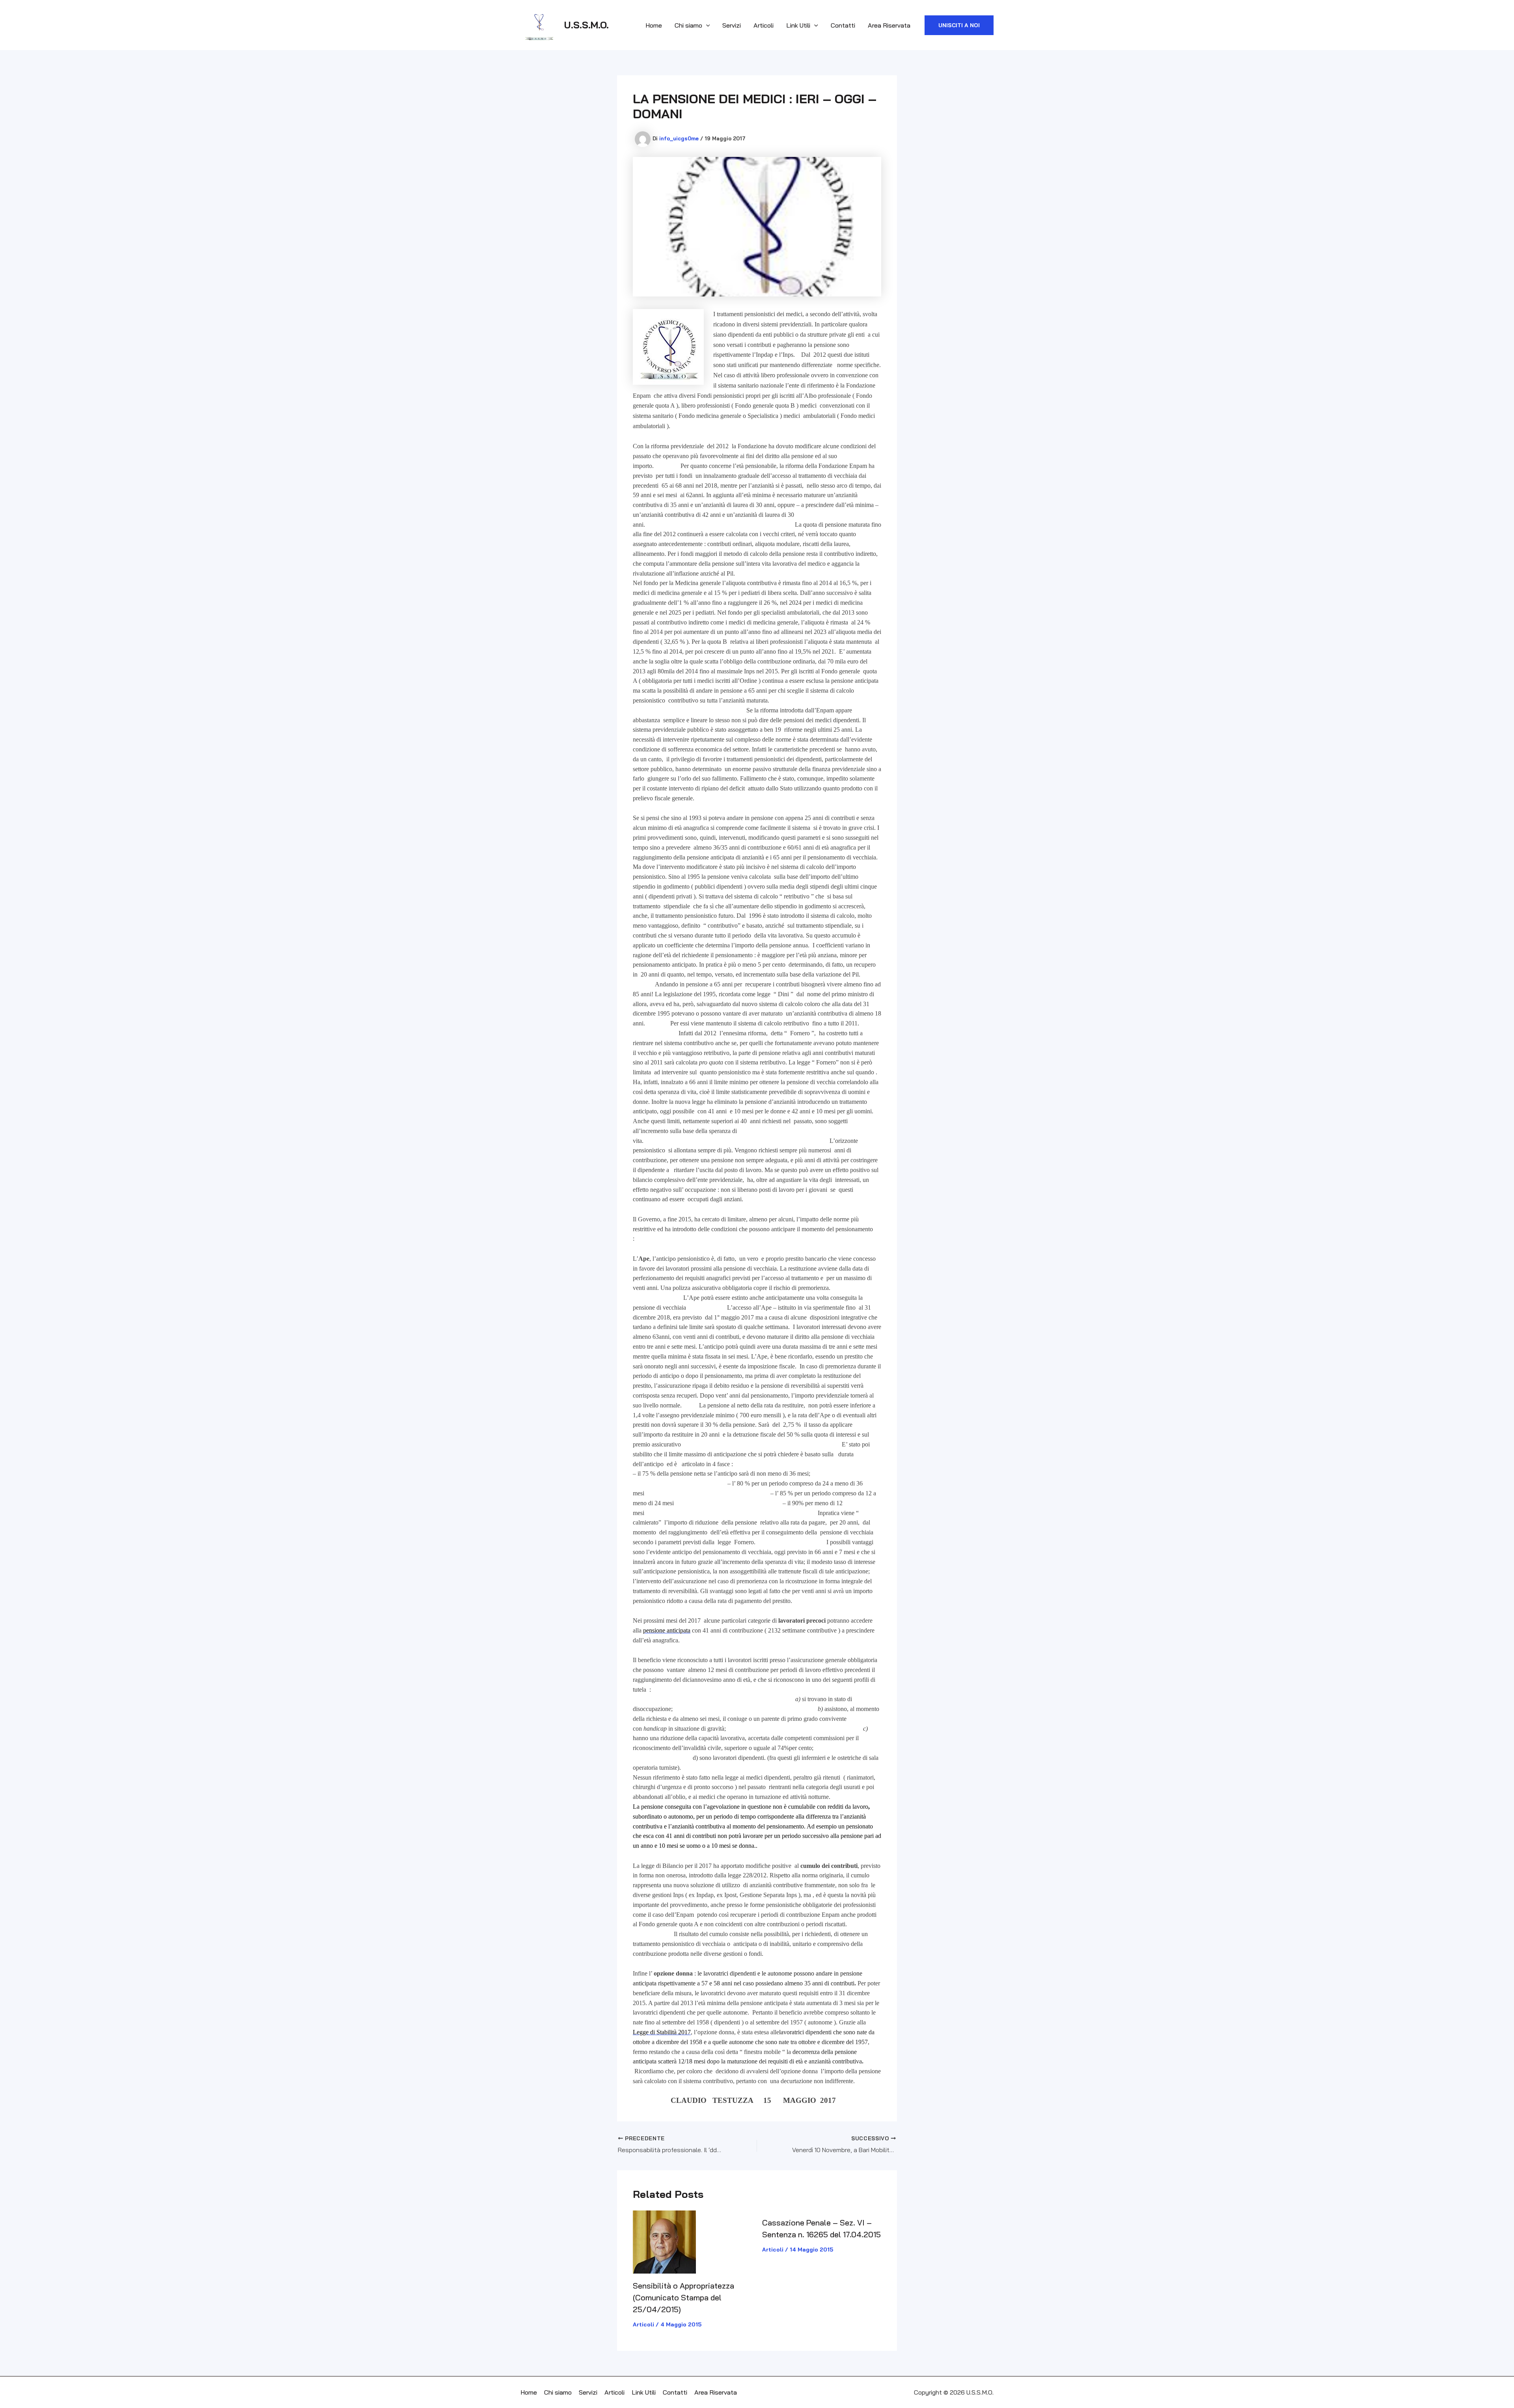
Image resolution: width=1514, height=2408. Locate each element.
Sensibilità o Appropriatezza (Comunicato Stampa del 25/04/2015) (683, 2297)
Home (654, 25)
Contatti (843, 25)
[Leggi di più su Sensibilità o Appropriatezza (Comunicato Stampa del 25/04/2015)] (664, 2241)
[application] (706, 25)
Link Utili (798, 25)
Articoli (764, 25)
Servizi (732, 25)
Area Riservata (889, 25)
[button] (959, 25)
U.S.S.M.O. (586, 25)
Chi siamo (688, 25)
